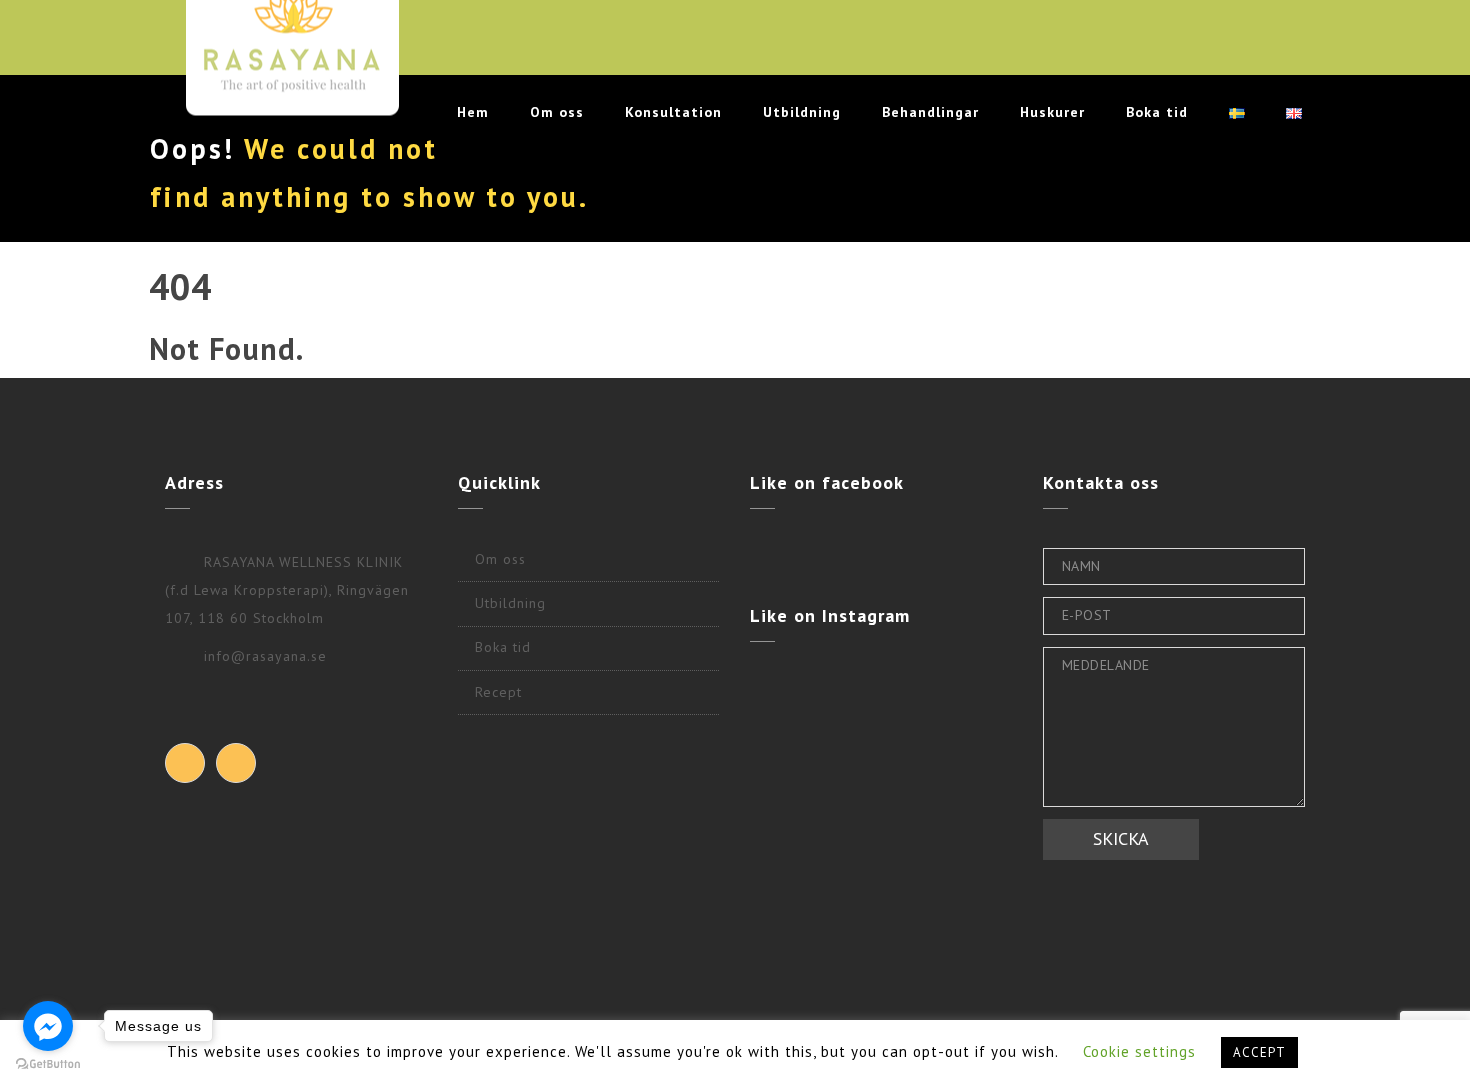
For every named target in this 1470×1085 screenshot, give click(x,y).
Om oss (557, 112)
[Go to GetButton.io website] (48, 1064)
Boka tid (1157, 112)
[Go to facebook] (48, 1026)
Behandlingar (930, 112)
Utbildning (802, 112)
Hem (473, 112)
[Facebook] (185, 763)
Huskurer (1052, 112)
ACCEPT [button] (1259, 1052)
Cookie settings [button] (1139, 1051)
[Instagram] (236, 763)
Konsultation (673, 112)
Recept (498, 692)
